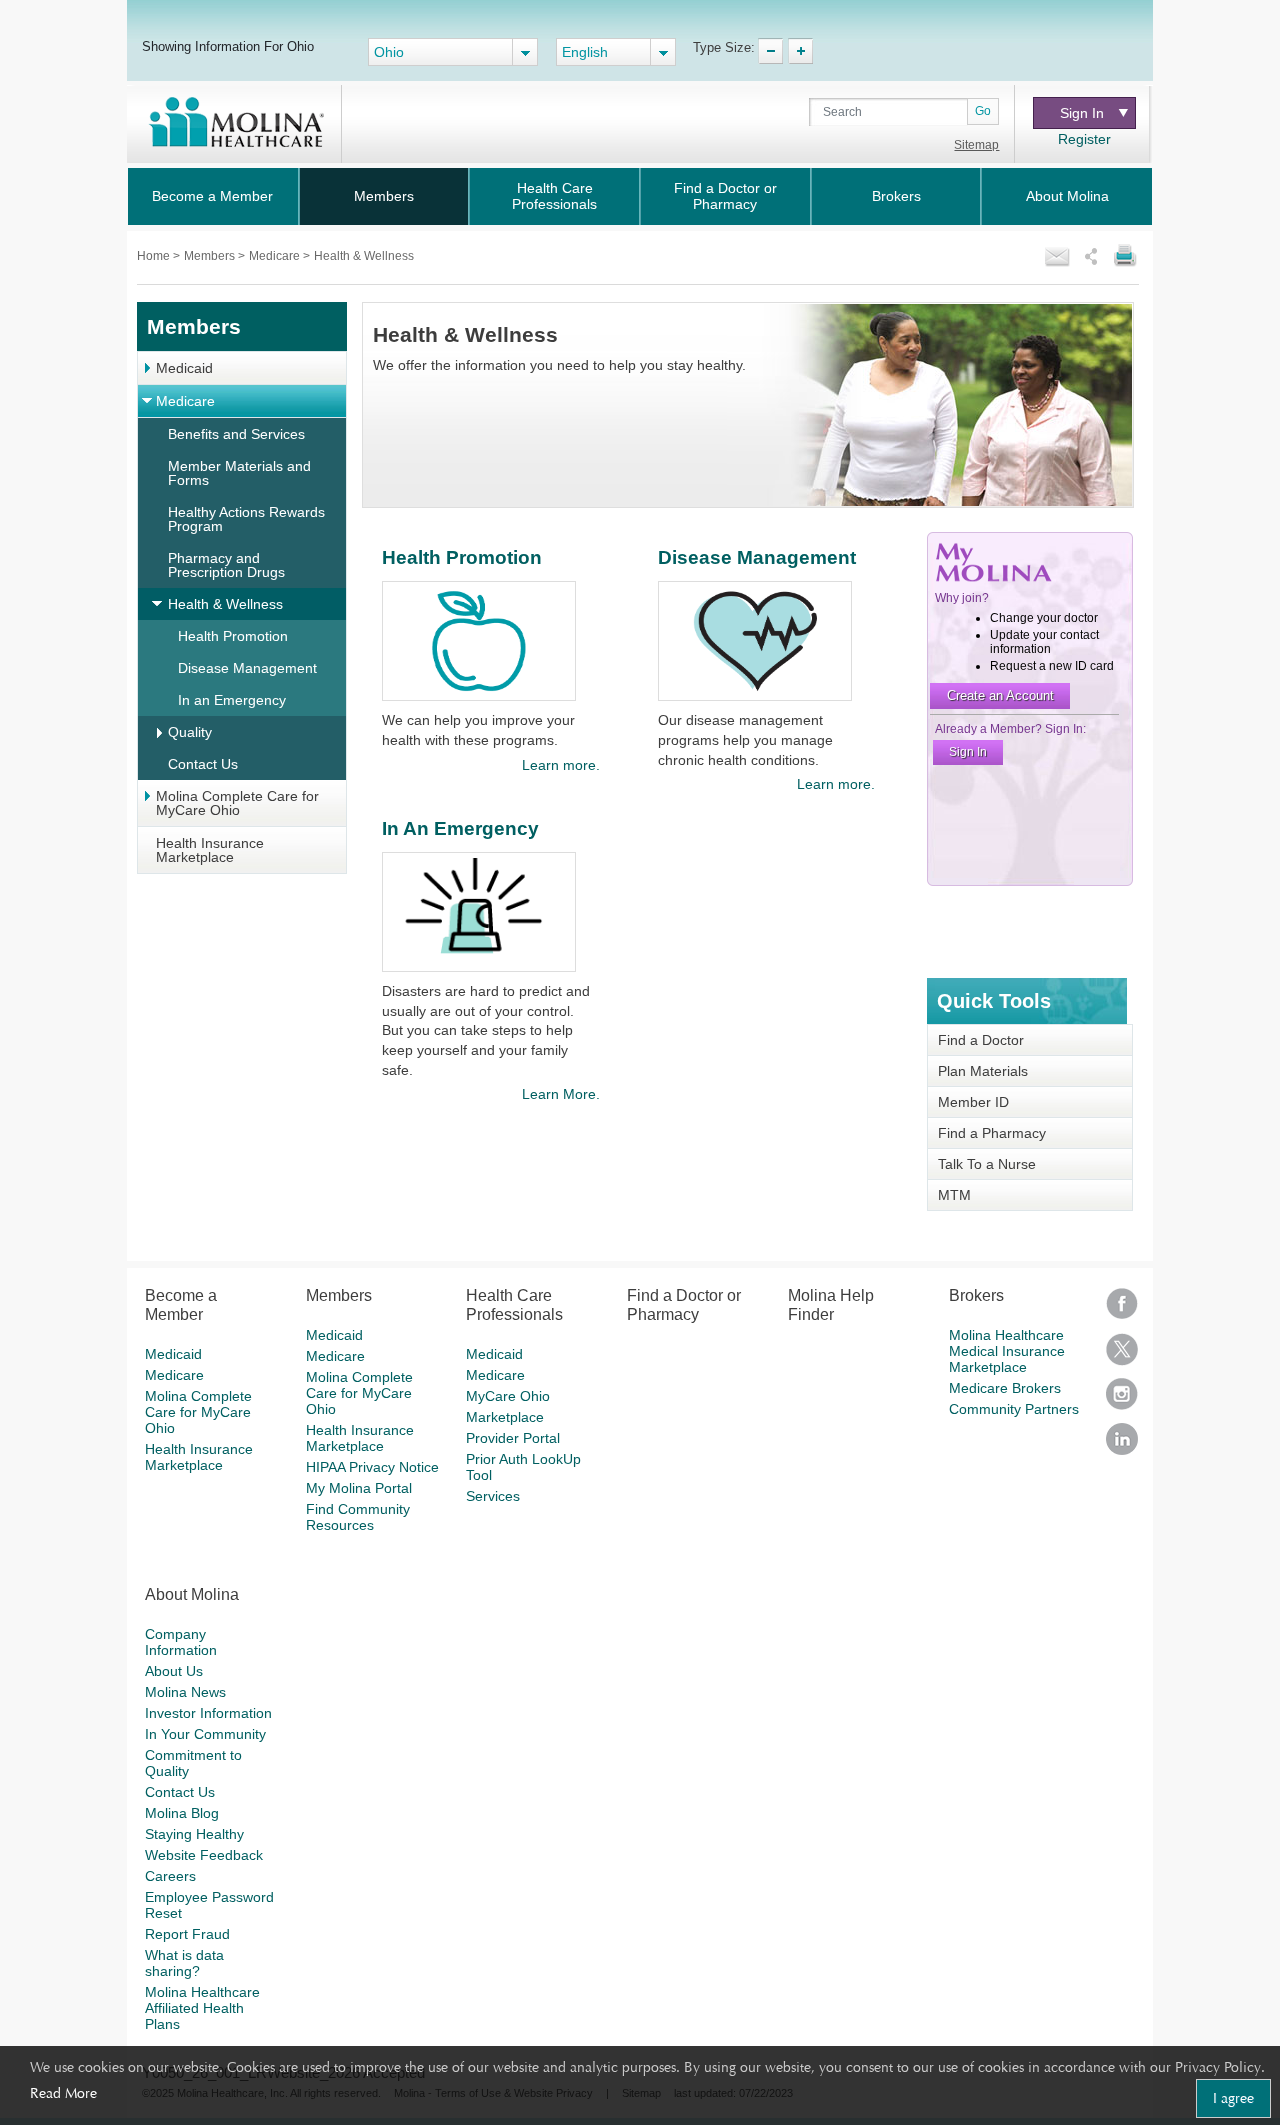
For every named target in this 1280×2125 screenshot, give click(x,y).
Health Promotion (233, 636)
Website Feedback (204, 1855)
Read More (63, 2093)
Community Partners (1014, 1409)
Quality (190, 732)
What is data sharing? (184, 1963)
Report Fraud (187, 1934)
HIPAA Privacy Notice (372, 1467)
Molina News (185, 1692)
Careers (170, 1876)
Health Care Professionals (554, 196)
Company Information (181, 1642)
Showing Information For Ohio (228, 46)
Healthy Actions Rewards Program (246, 519)
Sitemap (976, 145)
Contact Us (203, 764)
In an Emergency (232, 700)
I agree (1233, 2098)
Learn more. (560, 765)
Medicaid (184, 368)
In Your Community (205, 1734)
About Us (174, 1671)
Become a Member (212, 196)
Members (384, 196)
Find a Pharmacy (992, 1133)
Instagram (1122, 1400)
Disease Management (247, 668)
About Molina (1067, 196)
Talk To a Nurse (987, 1164)
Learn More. (560, 1094)
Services (493, 1496)
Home (155, 256)
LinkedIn (1122, 1445)
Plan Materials (983, 1071)
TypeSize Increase (800, 51)
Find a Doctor (981, 1040)
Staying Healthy (194, 1834)
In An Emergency (460, 828)
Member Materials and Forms (239, 473)
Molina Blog (182, 1813)
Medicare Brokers (1005, 1388)
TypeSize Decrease (770, 51)
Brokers (896, 196)
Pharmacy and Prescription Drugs (226, 565)
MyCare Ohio (508, 1396)
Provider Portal (513, 1438)
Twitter (1122, 1355)
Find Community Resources (358, 1517)
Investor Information (208, 1713)
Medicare (276, 256)
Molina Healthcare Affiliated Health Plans (202, 2008)
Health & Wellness (225, 604)
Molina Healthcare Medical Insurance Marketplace (1007, 1351)
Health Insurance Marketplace (210, 850)
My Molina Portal (359, 1488)
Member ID (973, 1102)
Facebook (1122, 1310)
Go (983, 111)
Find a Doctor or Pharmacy (725, 196)
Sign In (1082, 113)
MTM (954, 1195)
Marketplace (505, 1417)
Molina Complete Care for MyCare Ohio (237, 803)
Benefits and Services (236, 434)
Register (1084, 139)
